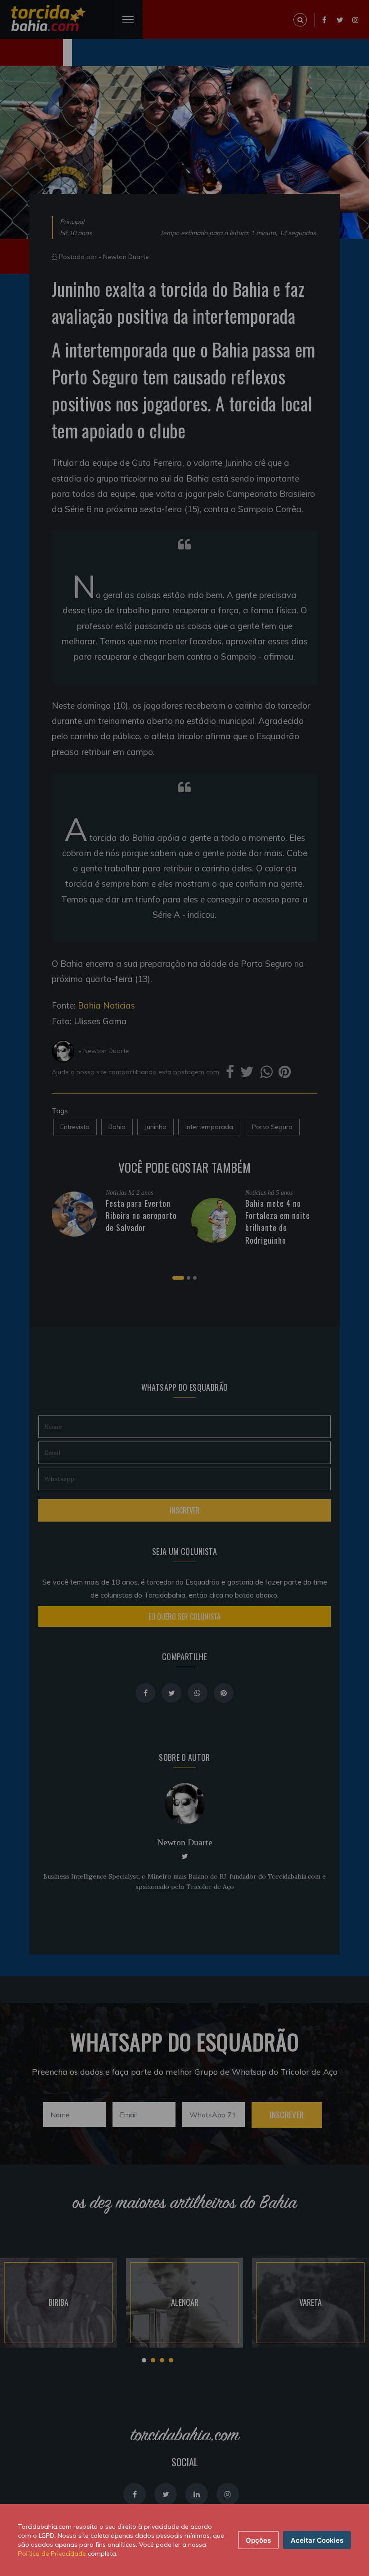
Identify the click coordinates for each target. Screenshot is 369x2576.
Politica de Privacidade (52, 2554)
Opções (258, 2540)
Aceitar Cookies (317, 2540)
